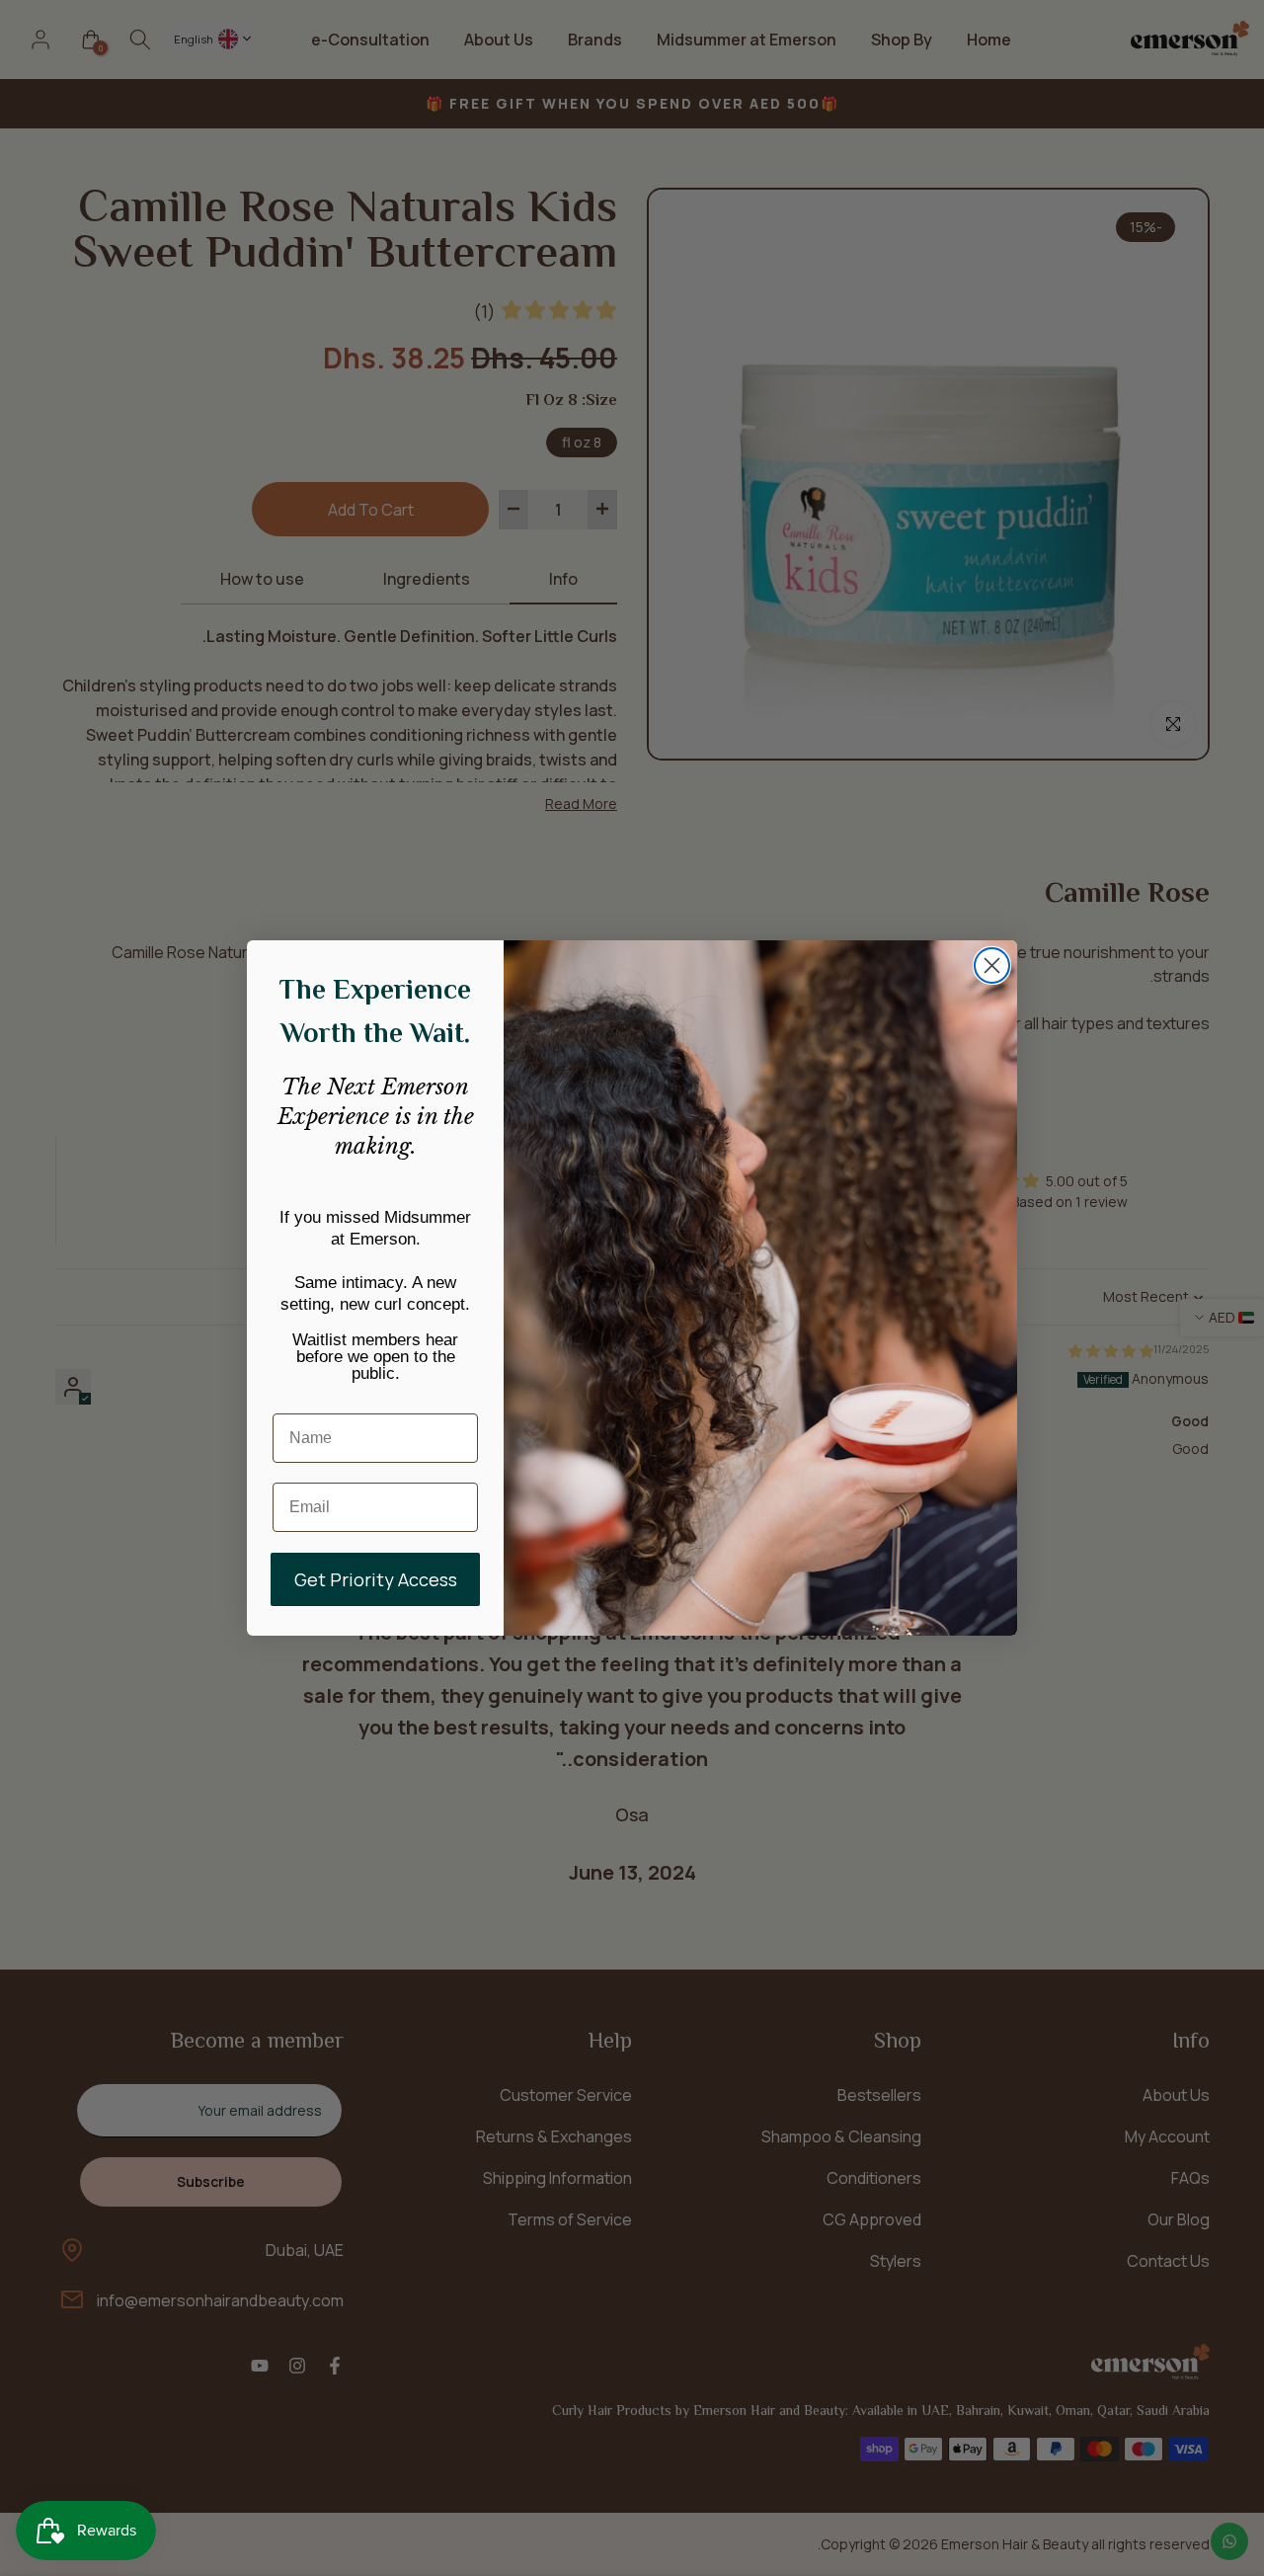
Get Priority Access (376, 1579)
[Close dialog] (992, 966)
